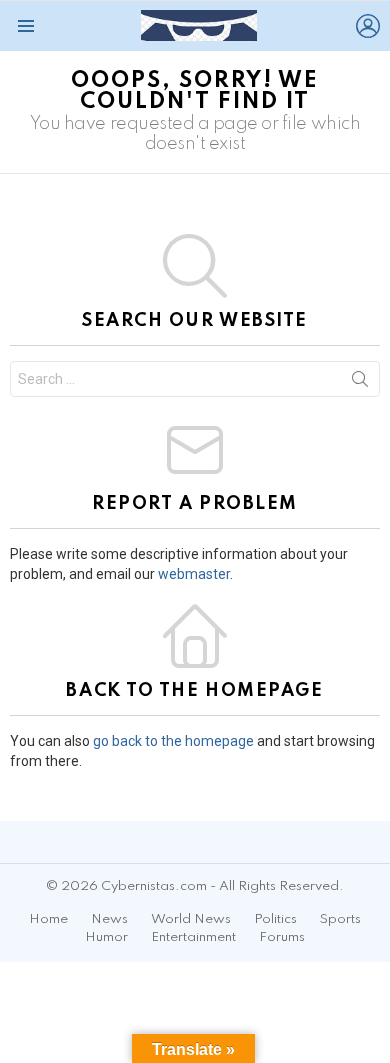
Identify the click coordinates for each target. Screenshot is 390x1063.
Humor (106, 937)
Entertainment (193, 937)
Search (360, 383)
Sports (340, 919)
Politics (275, 919)
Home (48, 919)
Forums (282, 937)
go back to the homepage (173, 741)
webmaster (194, 574)
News (109, 919)
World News (191, 919)
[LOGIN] (368, 26)
